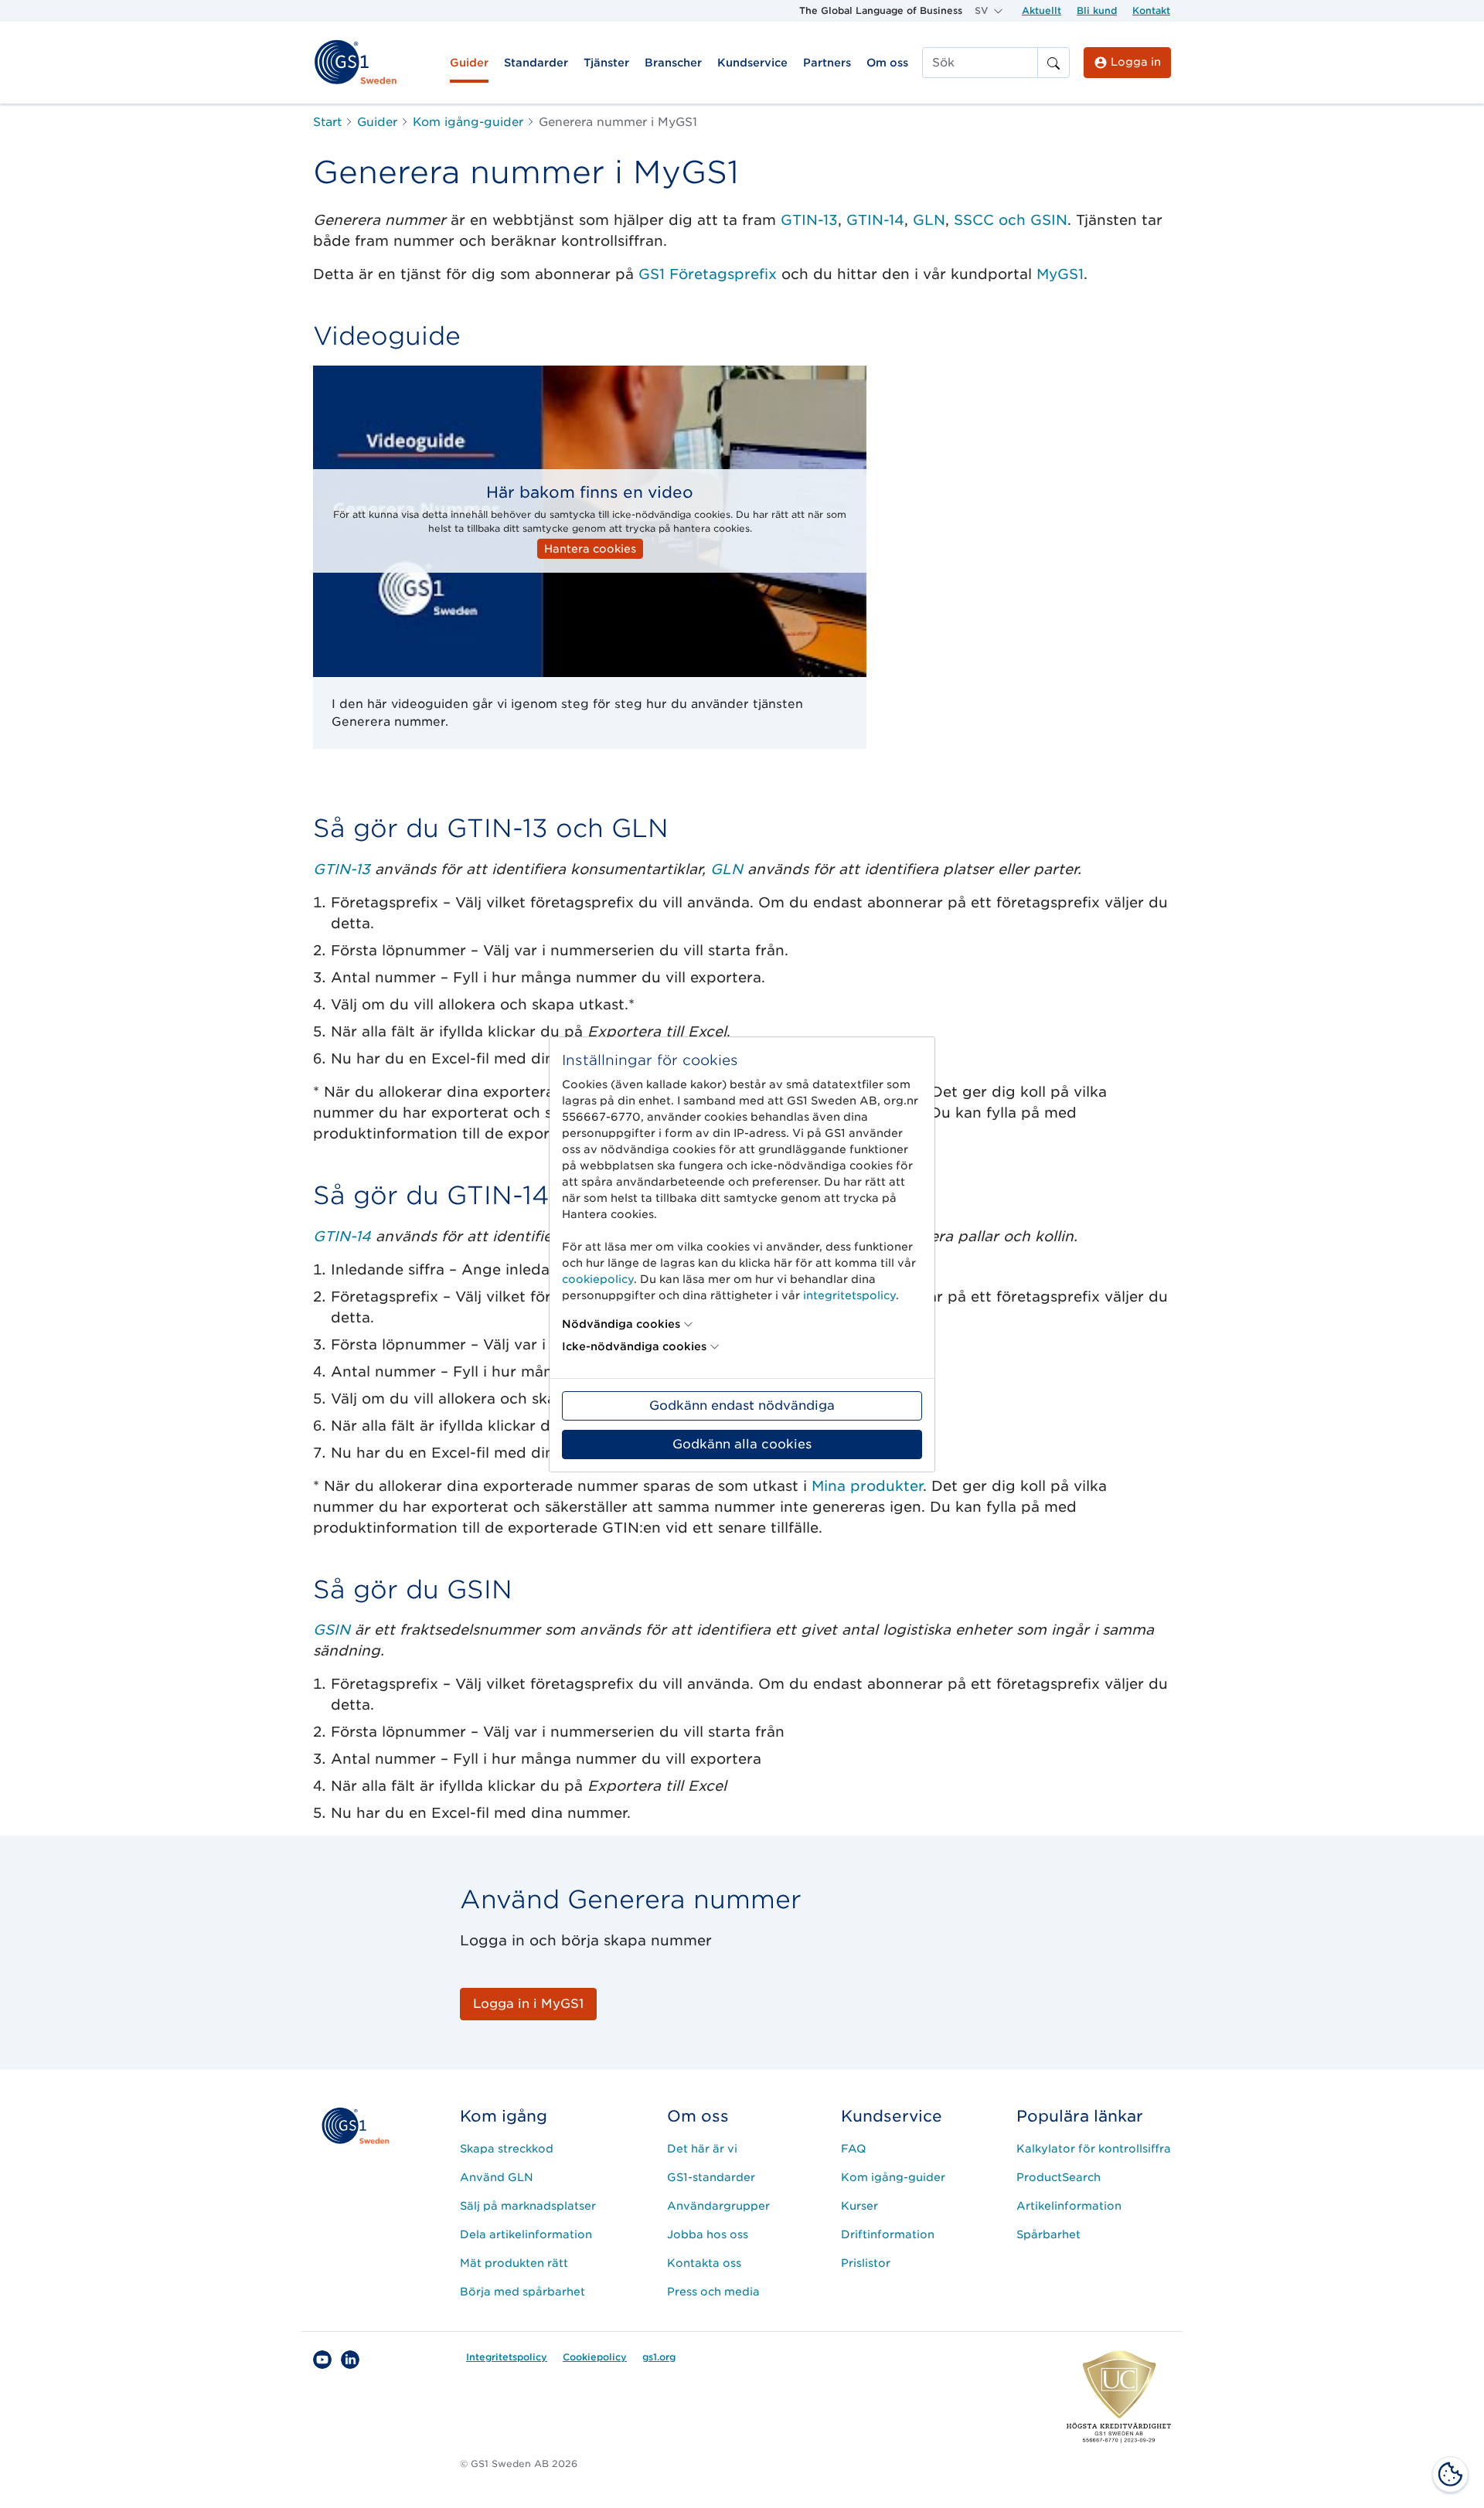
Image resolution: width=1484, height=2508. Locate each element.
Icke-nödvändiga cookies (634, 1346)
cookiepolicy (598, 1279)
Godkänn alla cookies (742, 1444)
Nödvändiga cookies (621, 1324)
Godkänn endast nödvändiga (742, 1405)
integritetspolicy (849, 1295)
